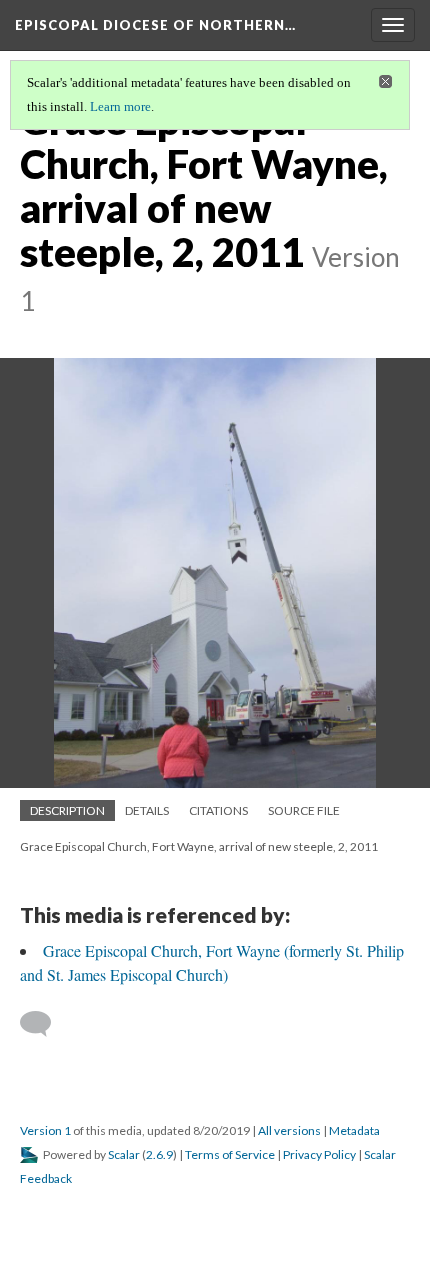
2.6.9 (159, 1154)
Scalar (124, 1154)
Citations (218, 810)
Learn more (120, 106)
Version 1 (45, 1130)
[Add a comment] (44, 1024)
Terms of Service (230, 1154)
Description (67, 810)
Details (147, 810)
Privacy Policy (319, 1154)
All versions (289, 1130)
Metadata (354, 1130)
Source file (304, 810)
